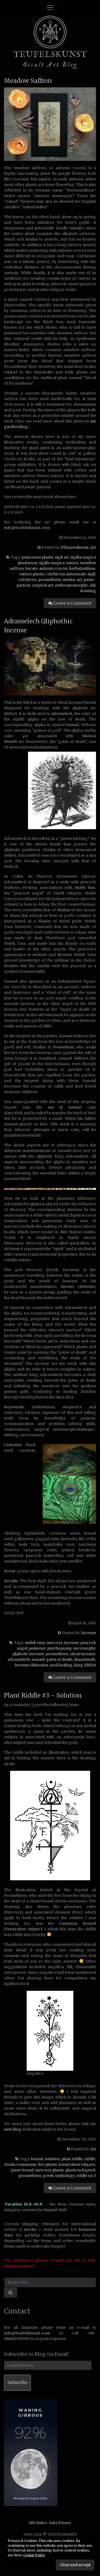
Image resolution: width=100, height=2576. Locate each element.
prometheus (49, 580)
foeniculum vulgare (77, 2164)
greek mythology (59, 2176)
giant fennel (22, 2170)
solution (52, 2159)
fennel (37, 2159)
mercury (54, 1643)
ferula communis (20, 2164)
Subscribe (17, 2382)
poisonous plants (37, 557)
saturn (72, 563)
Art (93, 547)
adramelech (19, 1659)
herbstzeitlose (82, 568)
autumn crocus (53, 568)
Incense (89, 1633)
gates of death (59, 1659)
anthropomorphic (71, 585)
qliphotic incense (28, 1654)
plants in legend (80, 2170)
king (79, 1665)
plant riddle (72, 2159)
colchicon (27, 580)
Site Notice (38, 2523)
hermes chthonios (31, 1665)
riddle (90, 2159)
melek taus (35, 1643)
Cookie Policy (34, 2555)
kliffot (90, 1665)
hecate (31, 568)
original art (43, 585)
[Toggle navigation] (50, 7)
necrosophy (84, 1648)
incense (71, 1643)
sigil (91, 574)
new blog (13, 2129)
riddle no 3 (86, 2176)
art (79, 580)
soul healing (61, 1665)
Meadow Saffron (28, 81)
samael (38, 1659)
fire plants (47, 2164)
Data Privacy (60, 2523)
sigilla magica (52, 563)
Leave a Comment (72, 603)
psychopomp (59, 1648)
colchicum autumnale (66, 574)
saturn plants (32, 574)
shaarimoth (85, 1659)
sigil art (62, 557)
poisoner (37, 1648)
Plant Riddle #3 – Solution (43, 1695)
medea (69, 580)
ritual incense (83, 1654)
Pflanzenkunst (75, 547)
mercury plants (49, 2170)
